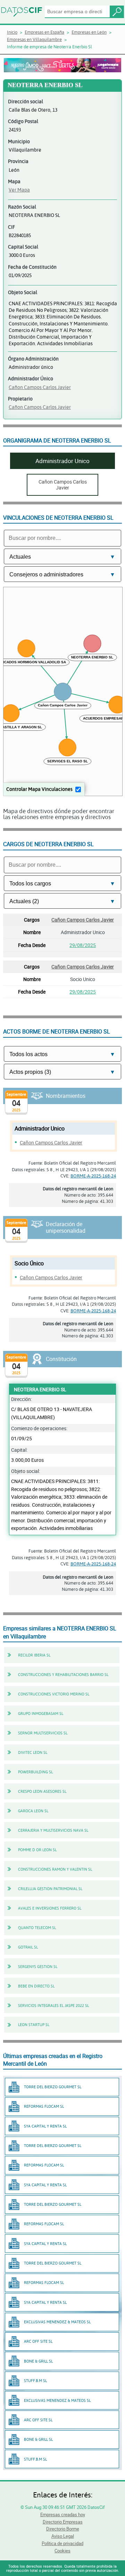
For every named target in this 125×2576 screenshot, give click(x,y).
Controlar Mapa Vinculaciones (39, 789)
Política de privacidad (62, 2543)
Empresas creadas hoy (63, 2514)
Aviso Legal (63, 2536)
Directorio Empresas (63, 2522)
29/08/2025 (83, 945)
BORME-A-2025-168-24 (93, 1176)
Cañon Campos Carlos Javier (40, 387)
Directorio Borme (63, 2529)
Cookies (62, 2551)
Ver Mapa (19, 190)
